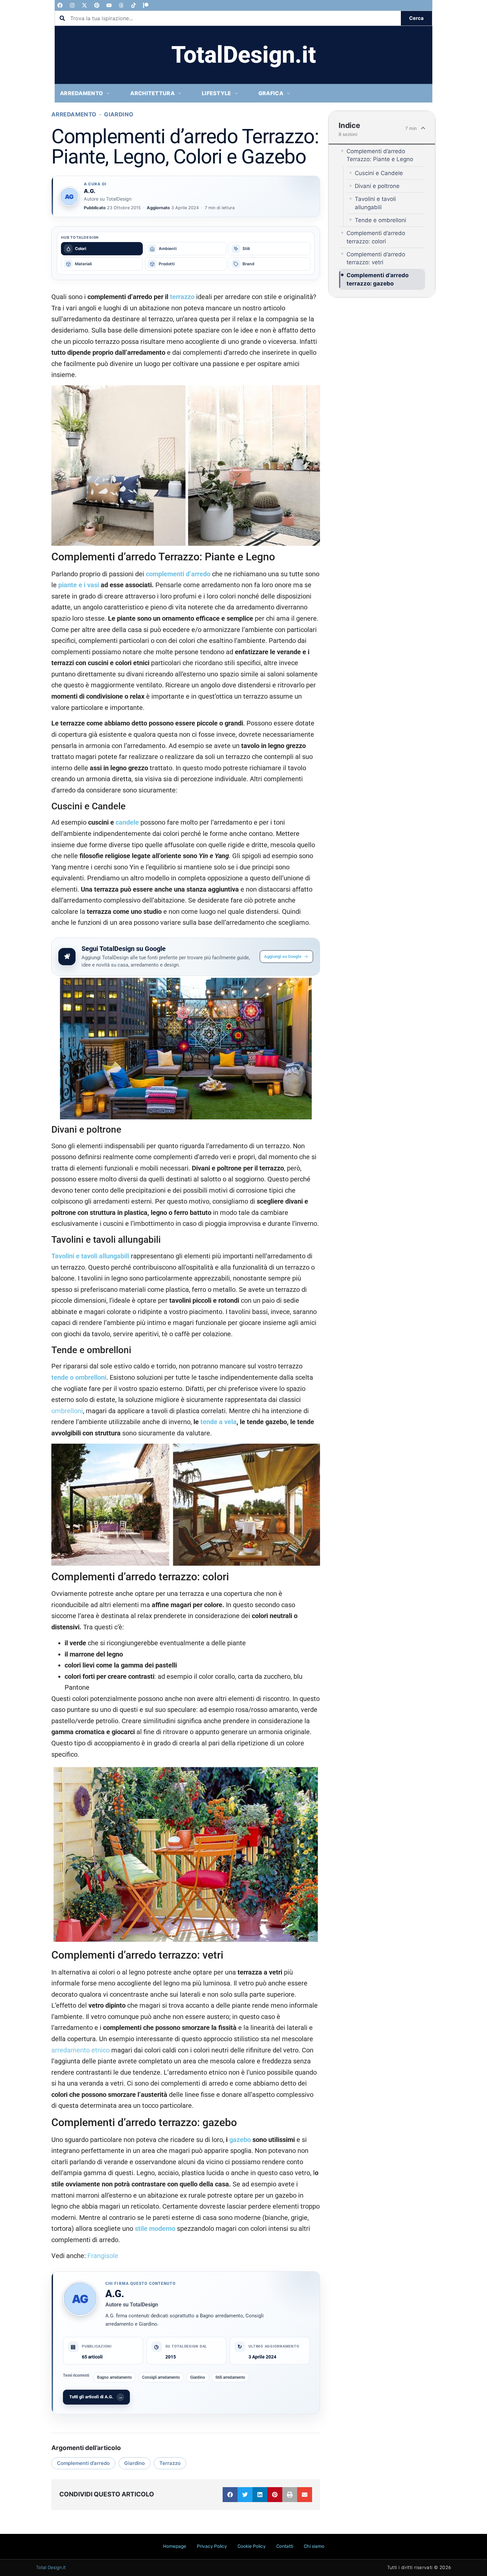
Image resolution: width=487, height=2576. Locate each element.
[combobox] (228, 18)
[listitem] (102, 249)
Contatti (285, 2546)
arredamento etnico (81, 2050)
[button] (230, 2495)
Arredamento (74, 114)
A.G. (115, 2294)
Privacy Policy (212, 2546)
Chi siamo (314, 2546)
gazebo (240, 2140)
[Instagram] (72, 5)
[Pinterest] (97, 5)
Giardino (119, 114)
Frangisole (103, 2256)
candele (127, 822)
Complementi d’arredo (83, 2463)
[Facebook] (60, 5)
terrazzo (182, 297)
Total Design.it (51, 2568)
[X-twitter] (84, 5)
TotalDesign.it (244, 55)
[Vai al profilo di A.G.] (69, 197)
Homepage (175, 2546)
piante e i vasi (79, 585)
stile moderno (154, 2229)
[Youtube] (109, 5)
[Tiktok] (134, 5)
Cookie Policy (252, 2546)
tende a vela (218, 1422)
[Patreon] (146, 5)
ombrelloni (67, 1411)
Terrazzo (170, 2463)
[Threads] (121, 5)
